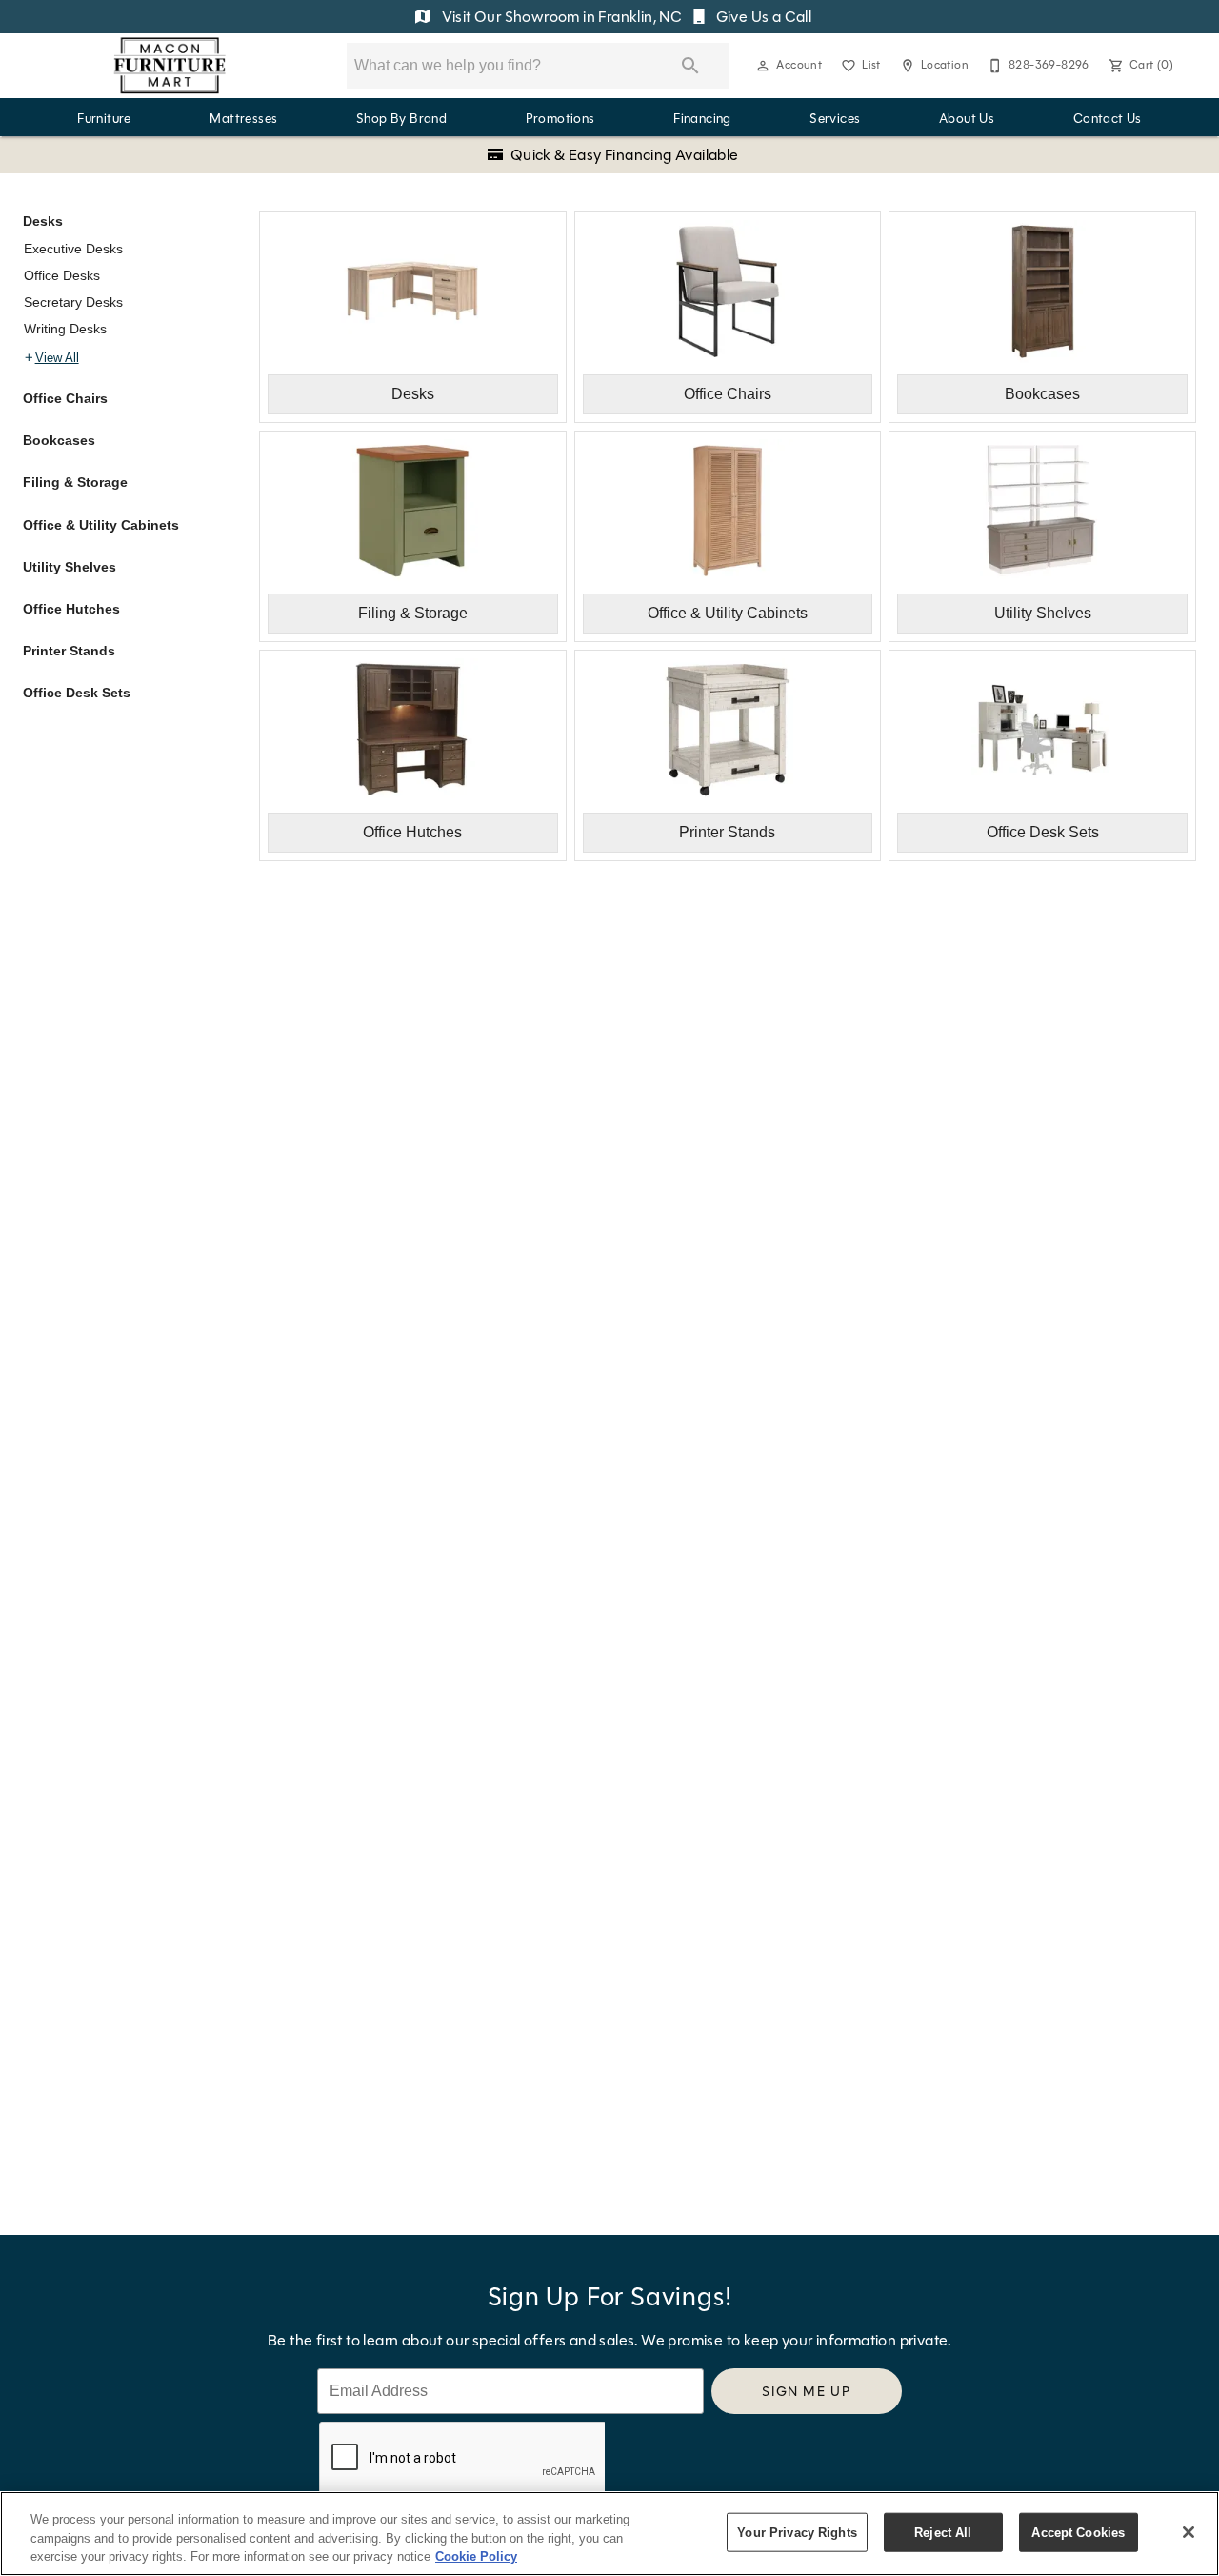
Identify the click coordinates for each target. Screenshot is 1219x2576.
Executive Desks (73, 249)
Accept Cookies (1078, 2532)
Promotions (560, 119)
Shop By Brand (401, 119)
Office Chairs (65, 398)
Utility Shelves (70, 567)
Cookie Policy (476, 2556)
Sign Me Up (806, 2391)
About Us (967, 119)
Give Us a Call (762, 17)
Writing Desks (65, 329)
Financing (702, 119)
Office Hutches (71, 609)
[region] (609, 2534)
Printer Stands (69, 651)
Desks (43, 221)
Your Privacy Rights (797, 2532)
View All (57, 358)
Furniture (104, 119)
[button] (763, 66)
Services (835, 119)
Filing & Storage (75, 482)
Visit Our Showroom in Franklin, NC (561, 17)
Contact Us (1108, 119)
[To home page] (170, 66)
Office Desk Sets (77, 693)
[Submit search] (690, 66)
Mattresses (243, 119)
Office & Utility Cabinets (101, 525)
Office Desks (62, 275)
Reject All (943, 2532)
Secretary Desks (73, 302)
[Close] (1189, 2532)
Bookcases (59, 440)
